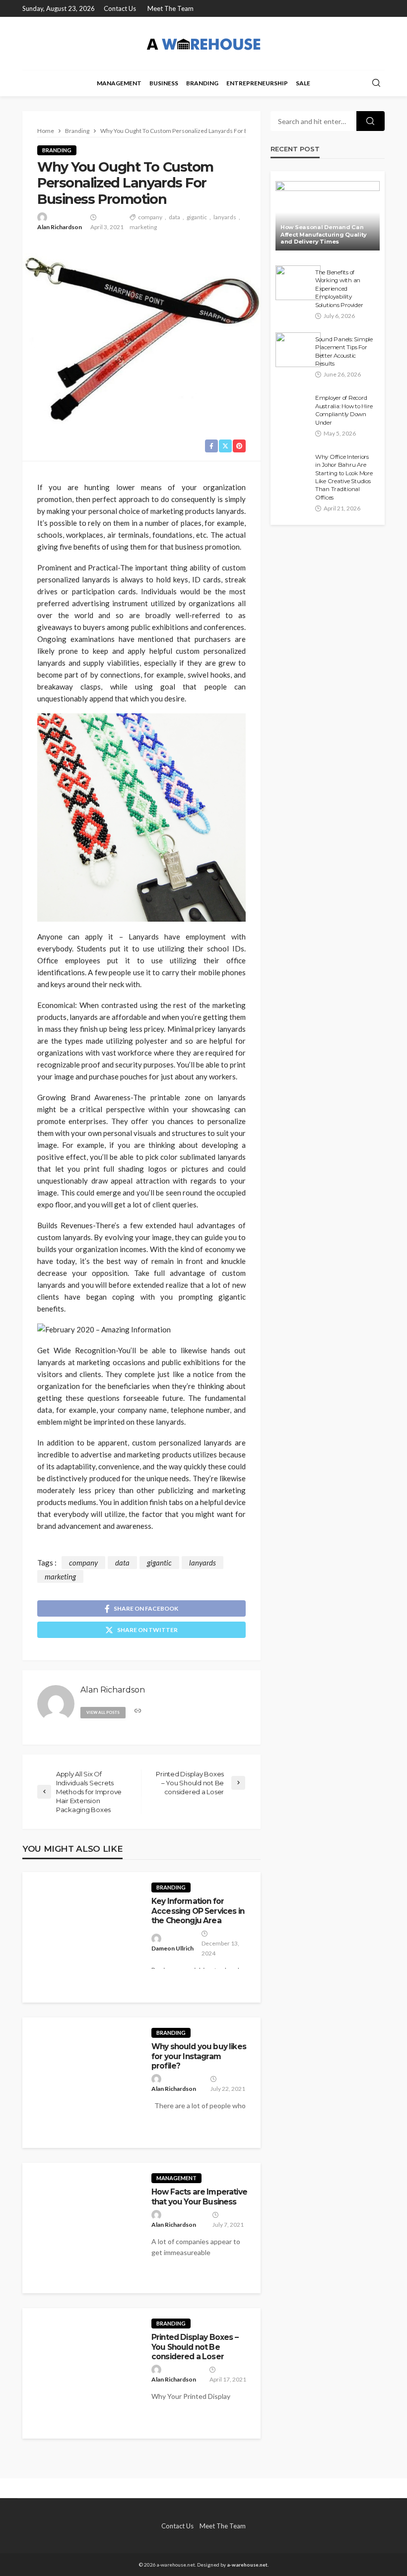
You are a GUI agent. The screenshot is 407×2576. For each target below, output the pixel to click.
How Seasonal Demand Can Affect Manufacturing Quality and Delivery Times (324, 234)
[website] (138, 1711)
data (174, 217)
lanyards (225, 217)
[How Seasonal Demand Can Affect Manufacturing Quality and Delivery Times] (328, 216)
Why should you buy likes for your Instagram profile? (199, 2056)
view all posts (103, 1712)
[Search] (376, 83)
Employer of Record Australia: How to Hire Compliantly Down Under (344, 410)
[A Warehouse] (203, 43)
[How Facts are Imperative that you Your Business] (82, 2228)
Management (119, 83)
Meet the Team (170, 8)
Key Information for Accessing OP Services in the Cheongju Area (198, 1911)
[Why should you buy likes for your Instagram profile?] (82, 2083)
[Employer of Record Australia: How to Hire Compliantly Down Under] (293, 408)
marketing (143, 227)
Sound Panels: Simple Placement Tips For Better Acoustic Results (344, 351)
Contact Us (120, 8)
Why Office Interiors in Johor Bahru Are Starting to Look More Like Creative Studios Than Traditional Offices (344, 477)
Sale (303, 83)
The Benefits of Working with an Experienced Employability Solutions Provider (339, 289)
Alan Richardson (60, 227)
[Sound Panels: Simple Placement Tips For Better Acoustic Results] (298, 350)
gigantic (197, 217)
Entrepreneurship (257, 83)
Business (164, 83)
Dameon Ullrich (172, 1948)
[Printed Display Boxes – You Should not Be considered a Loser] (82, 2373)
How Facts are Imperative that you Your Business (199, 2197)
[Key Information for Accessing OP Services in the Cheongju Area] (82, 1937)
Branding (202, 83)
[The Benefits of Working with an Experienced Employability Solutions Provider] (298, 283)
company (150, 217)
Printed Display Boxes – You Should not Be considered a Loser (195, 2347)
